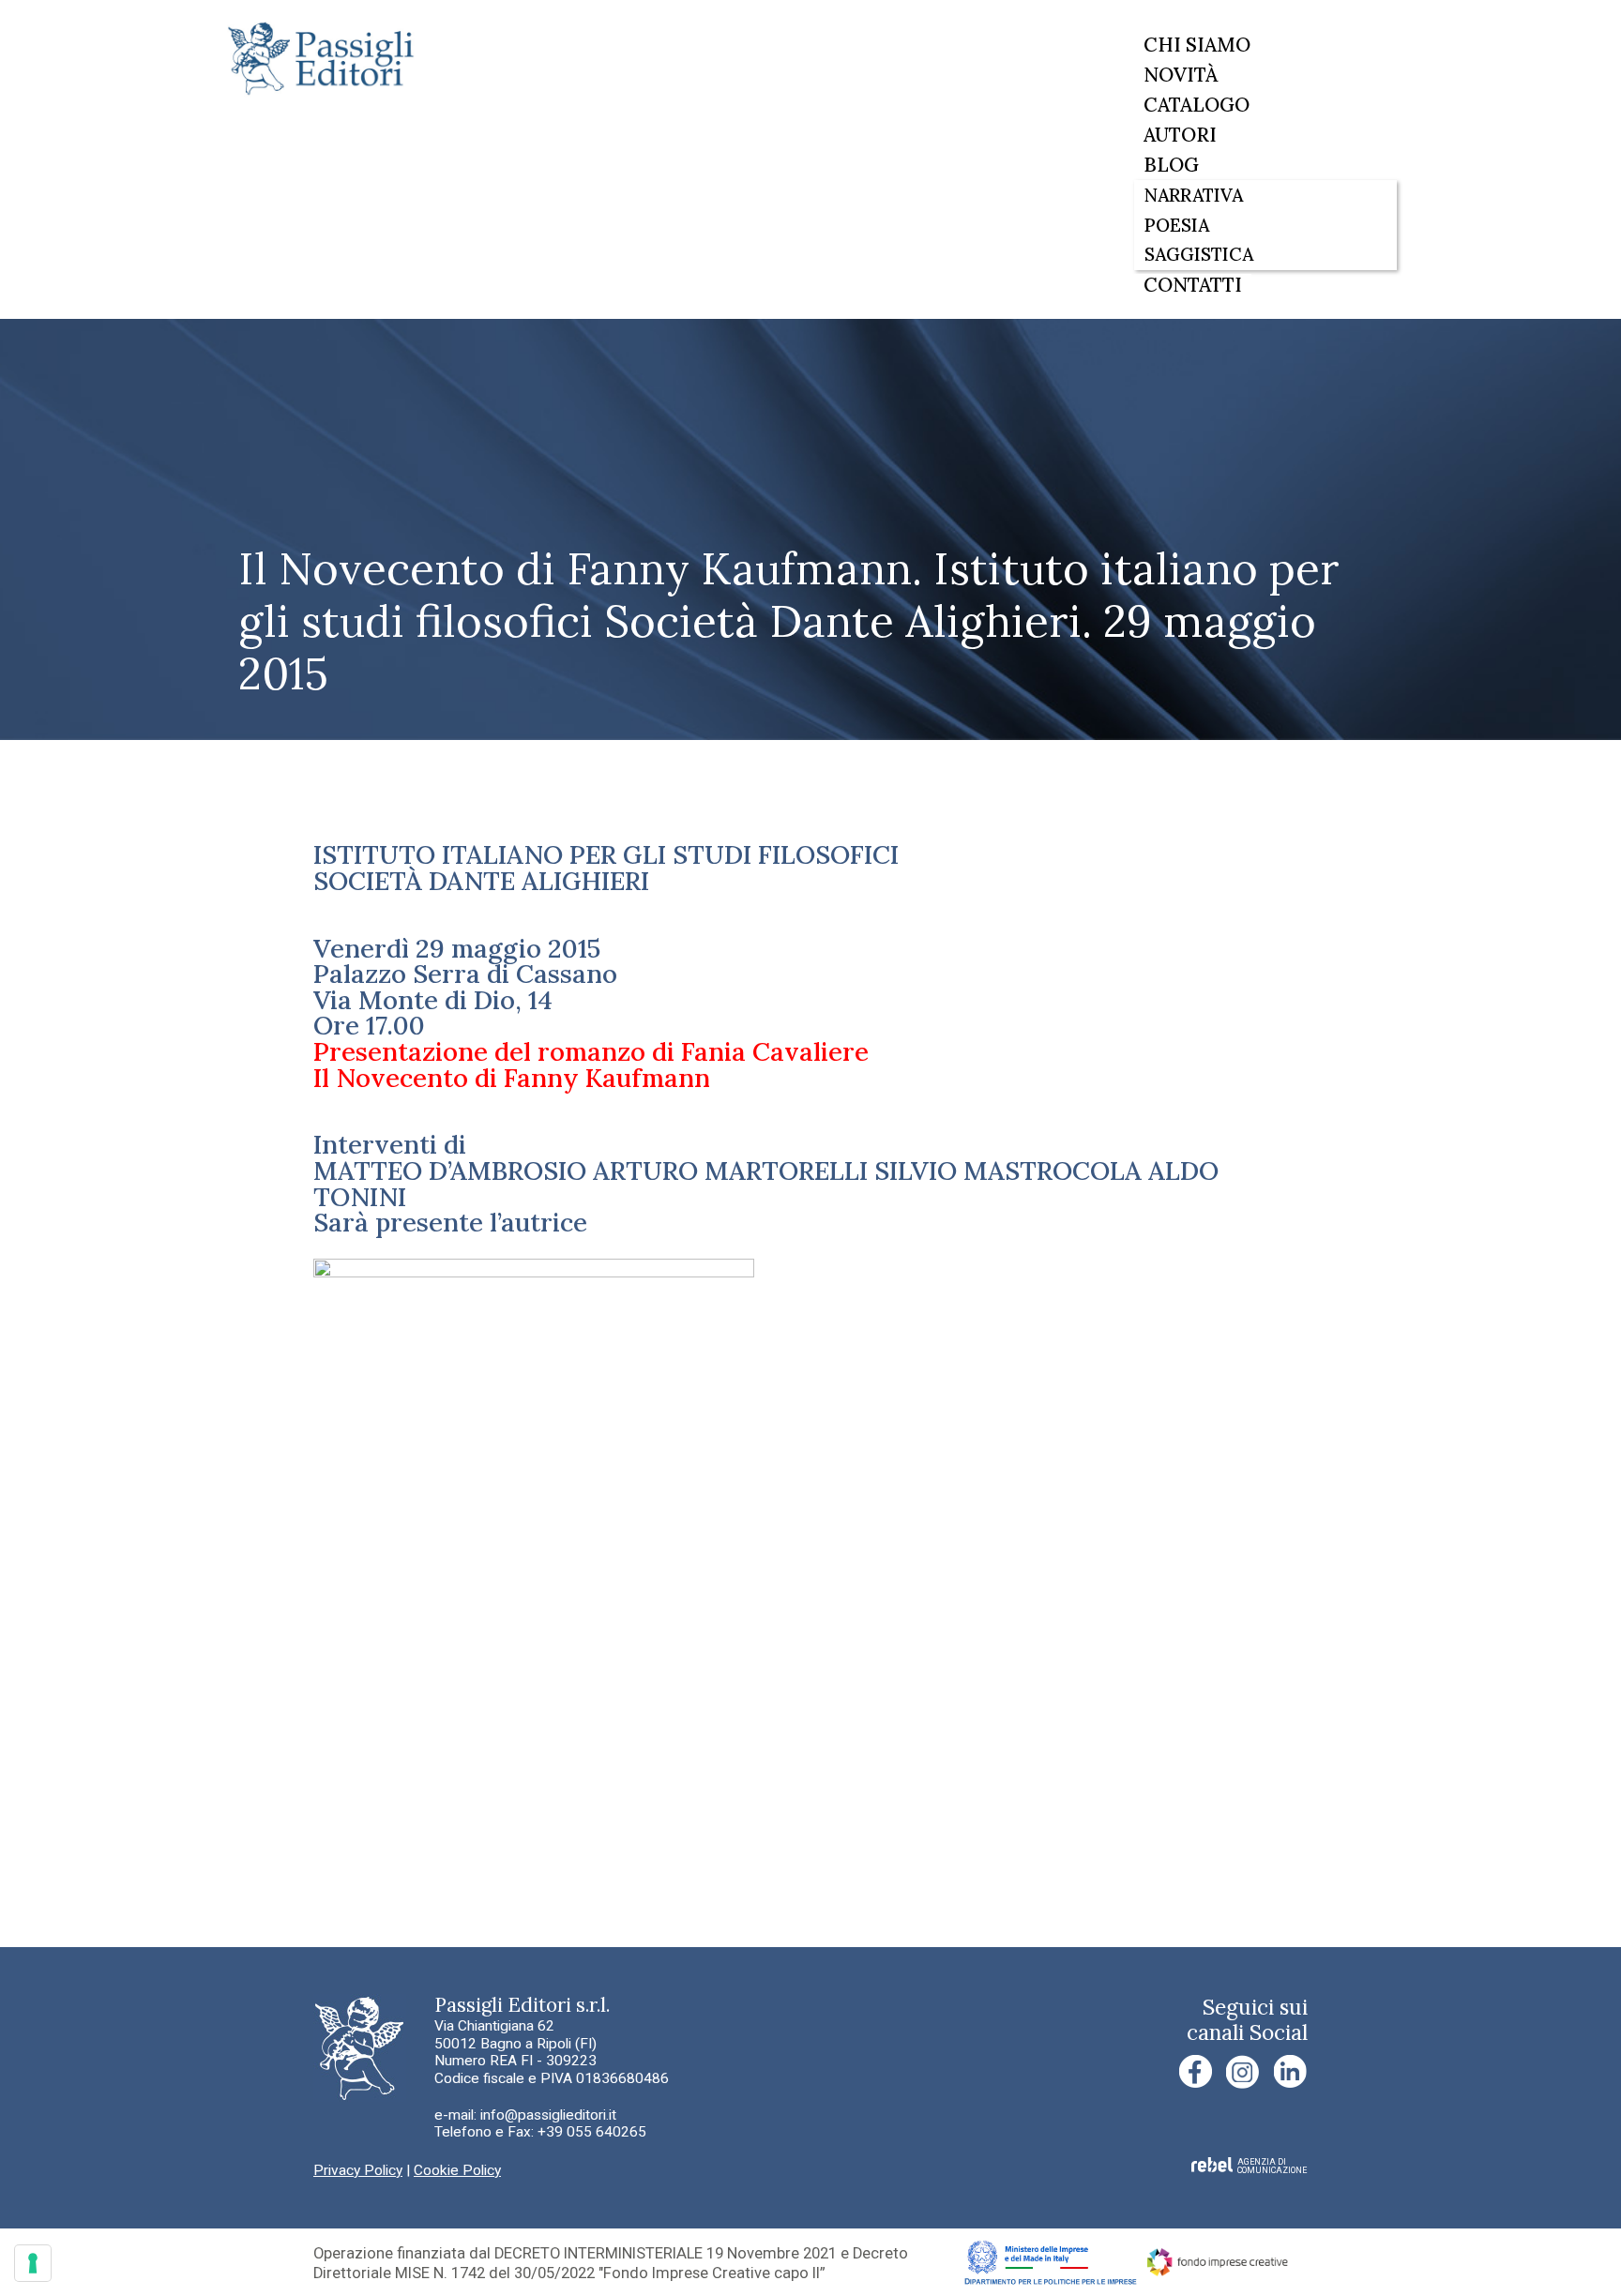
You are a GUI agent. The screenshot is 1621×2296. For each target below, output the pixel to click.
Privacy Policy (358, 2170)
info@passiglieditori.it (548, 2115)
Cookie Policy (457, 2170)
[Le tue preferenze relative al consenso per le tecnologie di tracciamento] (33, 2263)
